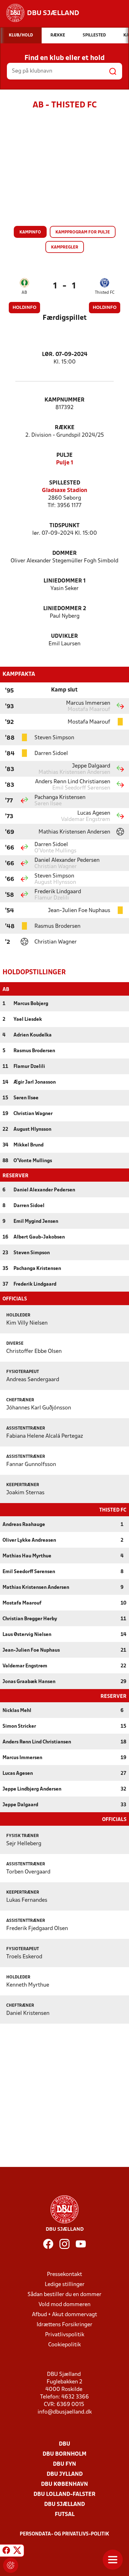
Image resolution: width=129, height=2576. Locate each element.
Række (65, 428)
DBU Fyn (64, 2464)
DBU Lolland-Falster (64, 2494)
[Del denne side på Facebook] (6, 2551)
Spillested (65, 483)
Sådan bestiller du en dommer (64, 2295)
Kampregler (65, 247)
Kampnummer (64, 400)
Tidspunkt (64, 526)
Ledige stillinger (65, 2285)
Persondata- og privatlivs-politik (64, 2534)
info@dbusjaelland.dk (65, 2412)
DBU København (64, 2484)
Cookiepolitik (64, 2345)
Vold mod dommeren (64, 2305)
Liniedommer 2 (65, 609)
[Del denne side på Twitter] (17, 2551)
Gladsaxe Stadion (65, 491)
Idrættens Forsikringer (64, 2325)
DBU (64, 2444)
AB (24, 293)
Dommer (64, 553)
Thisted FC (105, 293)
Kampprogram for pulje (83, 232)
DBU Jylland (65, 2474)
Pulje (64, 455)
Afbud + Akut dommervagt (64, 2315)
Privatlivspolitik (65, 2335)
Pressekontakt (64, 2275)
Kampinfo (30, 232)
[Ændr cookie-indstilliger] (11, 2565)
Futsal (65, 2515)
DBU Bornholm (64, 2454)
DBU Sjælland (64, 2505)
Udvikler (64, 636)
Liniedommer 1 (65, 581)
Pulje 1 (65, 463)
